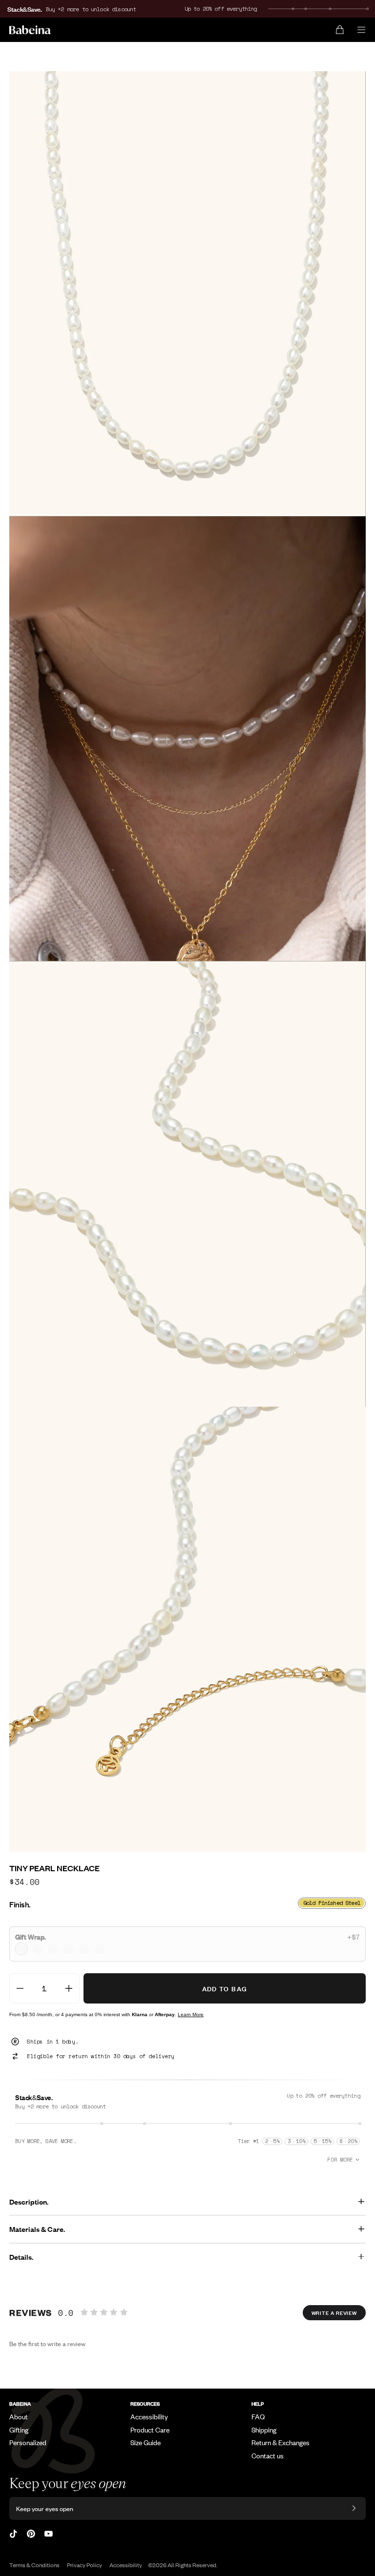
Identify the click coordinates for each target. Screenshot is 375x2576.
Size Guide (146, 2442)
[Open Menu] (361, 30)
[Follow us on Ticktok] (13, 2534)
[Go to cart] (340, 30)
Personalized (28, 2442)
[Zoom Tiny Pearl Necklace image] (187, 294)
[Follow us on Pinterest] (31, 2534)
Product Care (150, 2430)
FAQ (258, 2416)
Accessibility (149, 2416)
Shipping (264, 2430)
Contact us (268, 2455)
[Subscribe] (354, 2508)
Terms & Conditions (34, 2565)
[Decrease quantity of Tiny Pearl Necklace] (20, 1988)
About (19, 2416)
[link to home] (30, 30)
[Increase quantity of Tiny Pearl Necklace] (69, 1988)
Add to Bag (225, 1988)
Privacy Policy (84, 2565)
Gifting (19, 2430)
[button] (187, 1944)
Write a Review (334, 2312)
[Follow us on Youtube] (49, 2534)
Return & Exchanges (281, 2442)
